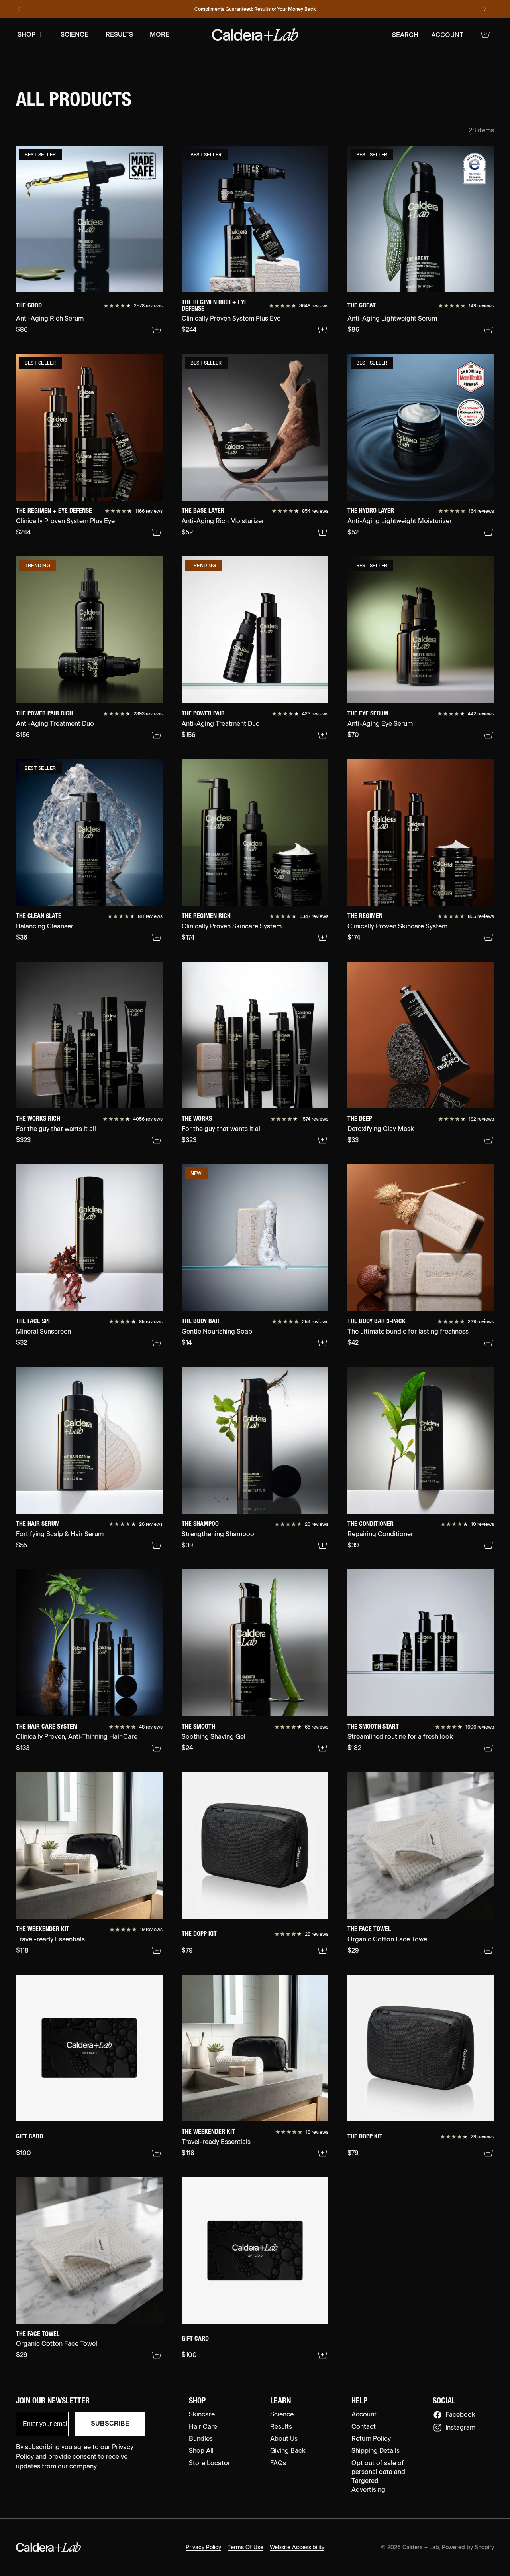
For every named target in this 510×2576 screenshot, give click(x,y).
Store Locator (210, 2463)
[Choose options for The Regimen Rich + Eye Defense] (323, 330)
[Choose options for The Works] (323, 1140)
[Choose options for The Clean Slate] (157, 938)
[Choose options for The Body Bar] (323, 1343)
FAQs (278, 2463)
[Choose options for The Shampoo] (323, 1545)
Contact (364, 2427)
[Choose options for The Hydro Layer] (488, 532)
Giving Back (288, 2451)
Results (281, 2427)
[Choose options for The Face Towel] (488, 1951)
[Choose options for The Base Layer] (323, 532)
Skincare (202, 2414)
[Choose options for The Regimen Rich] (323, 938)
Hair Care (203, 2427)
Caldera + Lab (421, 2547)
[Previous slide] (19, 9)
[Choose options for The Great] (488, 330)
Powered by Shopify (468, 2547)
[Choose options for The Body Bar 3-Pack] (488, 1343)
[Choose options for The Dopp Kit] (323, 1951)
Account (364, 2414)
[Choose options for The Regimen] (488, 938)
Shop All (201, 2451)
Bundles (201, 2439)
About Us (284, 2439)
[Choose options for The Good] (157, 330)
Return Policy (371, 2439)
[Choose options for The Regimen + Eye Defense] (157, 532)
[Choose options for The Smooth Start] (488, 1748)
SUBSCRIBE (110, 2423)
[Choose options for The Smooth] (323, 1748)
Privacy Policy (203, 2547)
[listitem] (160, 35)
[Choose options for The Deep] (488, 1140)
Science (282, 2414)
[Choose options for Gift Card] (157, 2153)
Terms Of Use (245, 2547)
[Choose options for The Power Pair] (323, 735)
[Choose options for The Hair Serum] (157, 1545)
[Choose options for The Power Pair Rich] (157, 735)
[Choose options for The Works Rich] (157, 1140)
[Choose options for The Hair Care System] (157, 1748)
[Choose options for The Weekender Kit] (157, 1951)
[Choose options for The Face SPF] (157, 1343)
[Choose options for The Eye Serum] (488, 735)
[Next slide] (485, 9)
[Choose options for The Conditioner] (488, 1545)
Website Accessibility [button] (297, 2547)
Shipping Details (376, 2451)
